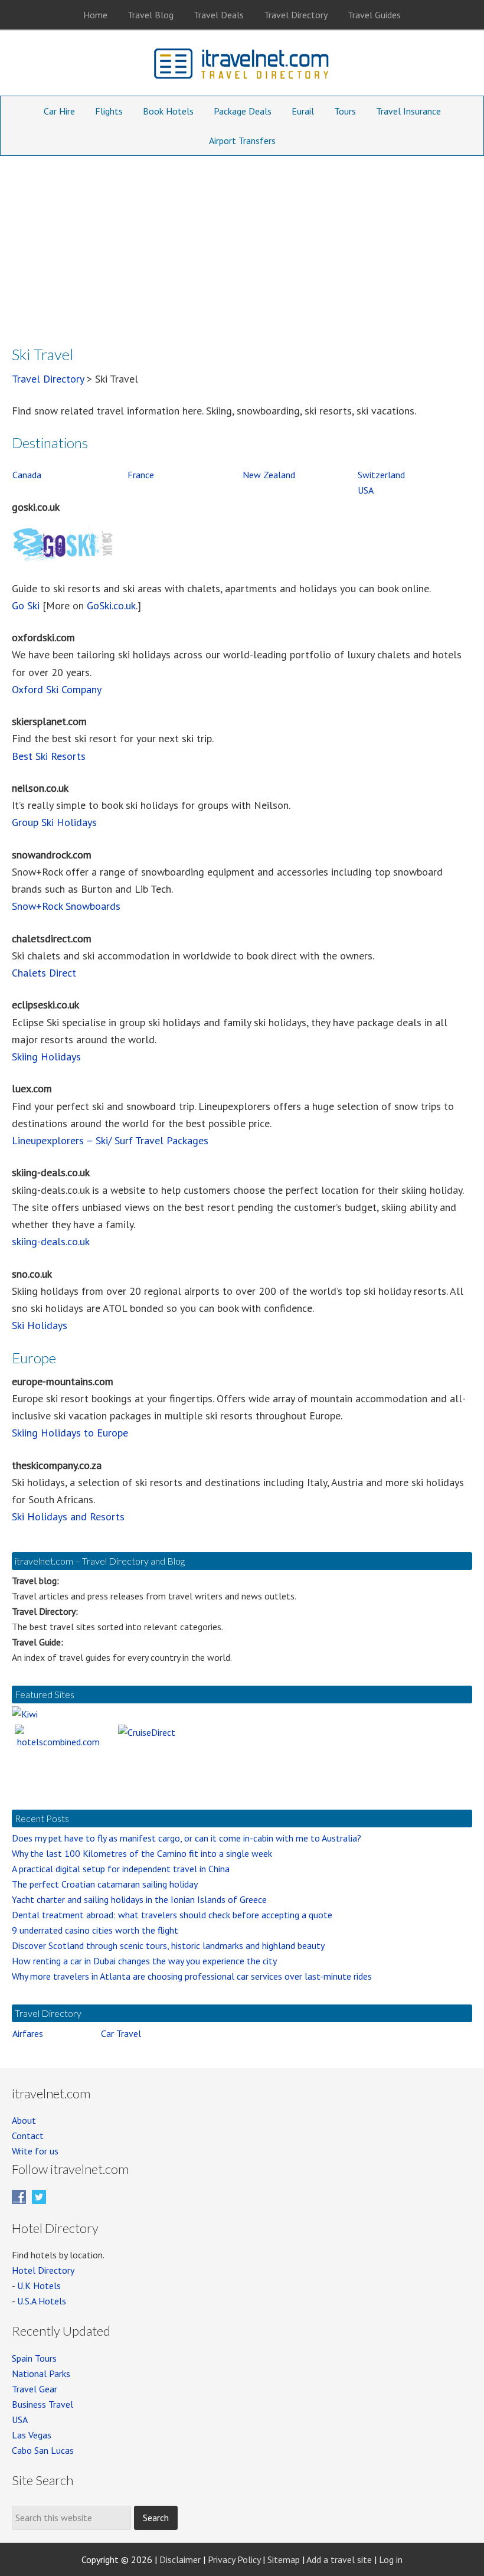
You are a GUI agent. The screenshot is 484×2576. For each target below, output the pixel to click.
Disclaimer (180, 2559)
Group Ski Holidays (54, 822)
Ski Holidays (40, 1325)
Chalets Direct (44, 973)
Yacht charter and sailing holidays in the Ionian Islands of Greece (139, 1899)
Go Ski (26, 605)
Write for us (35, 2151)
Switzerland (381, 475)
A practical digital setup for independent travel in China (121, 1869)
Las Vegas (32, 2435)
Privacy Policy (234, 2559)
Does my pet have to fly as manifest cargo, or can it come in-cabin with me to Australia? (187, 1838)
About (24, 2120)
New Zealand (269, 475)
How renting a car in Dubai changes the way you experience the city (144, 1961)
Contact (28, 2136)
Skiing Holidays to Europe (70, 1433)
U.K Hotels (39, 2286)
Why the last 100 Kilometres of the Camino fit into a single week (142, 1853)
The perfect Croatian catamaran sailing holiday (105, 1884)
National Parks (41, 2373)
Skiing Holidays (46, 1057)
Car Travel (121, 2033)
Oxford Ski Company (57, 689)
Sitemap (284, 2559)
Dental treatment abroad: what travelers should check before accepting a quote (172, 1915)
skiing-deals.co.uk (51, 1241)
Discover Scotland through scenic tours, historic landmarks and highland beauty (168, 1945)
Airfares (28, 2033)
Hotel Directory (43, 2270)
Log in (391, 2559)
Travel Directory (48, 379)
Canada (27, 475)
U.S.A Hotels (42, 2301)
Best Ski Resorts (49, 756)
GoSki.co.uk (111, 605)
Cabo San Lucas (43, 2450)
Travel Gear (35, 2389)
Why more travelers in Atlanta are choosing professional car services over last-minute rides (192, 1976)
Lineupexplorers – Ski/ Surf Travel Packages (110, 1140)
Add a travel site (339, 2559)
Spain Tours (34, 2358)
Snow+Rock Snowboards (66, 906)
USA (366, 490)
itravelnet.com (242, 66)
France (141, 475)
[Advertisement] (242, 244)
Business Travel (42, 2404)
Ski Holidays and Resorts (68, 1516)
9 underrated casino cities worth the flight (95, 1930)
